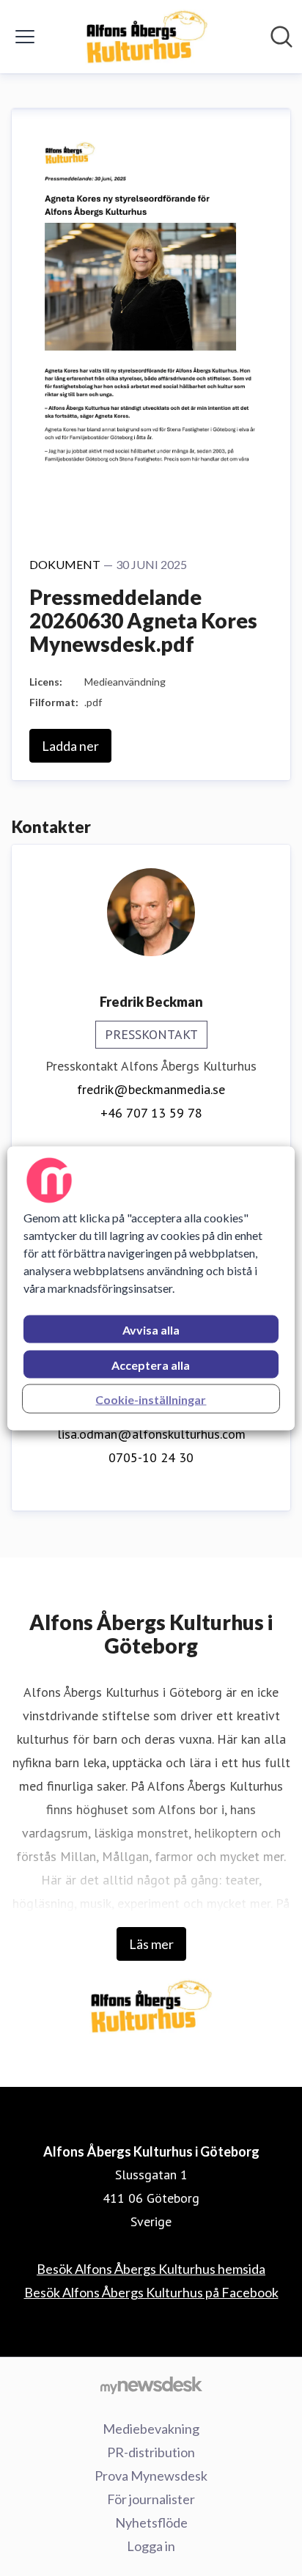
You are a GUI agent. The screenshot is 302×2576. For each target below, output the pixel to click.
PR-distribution (151, 2452)
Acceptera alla (151, 1364)
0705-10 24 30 (151, 1457)
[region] (151, 1288)
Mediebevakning (151, 2429)
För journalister (151, 2499)
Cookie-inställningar (151, 1399)
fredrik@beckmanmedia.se (151, 1089)
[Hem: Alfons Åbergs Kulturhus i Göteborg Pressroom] (147, 37)
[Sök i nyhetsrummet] (281, 37)
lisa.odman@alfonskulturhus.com (151, 1434)
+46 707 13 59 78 (151, 1113)
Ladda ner (70, 746)
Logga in (151, 2546)
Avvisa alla (151, 1329)
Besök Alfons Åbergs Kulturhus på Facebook (151, 2292)
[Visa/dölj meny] (25, 37)
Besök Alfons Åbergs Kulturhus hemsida (151, 2269)
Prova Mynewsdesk (151, 2476)
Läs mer (151, 1944)
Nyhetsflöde (151, 2522)
